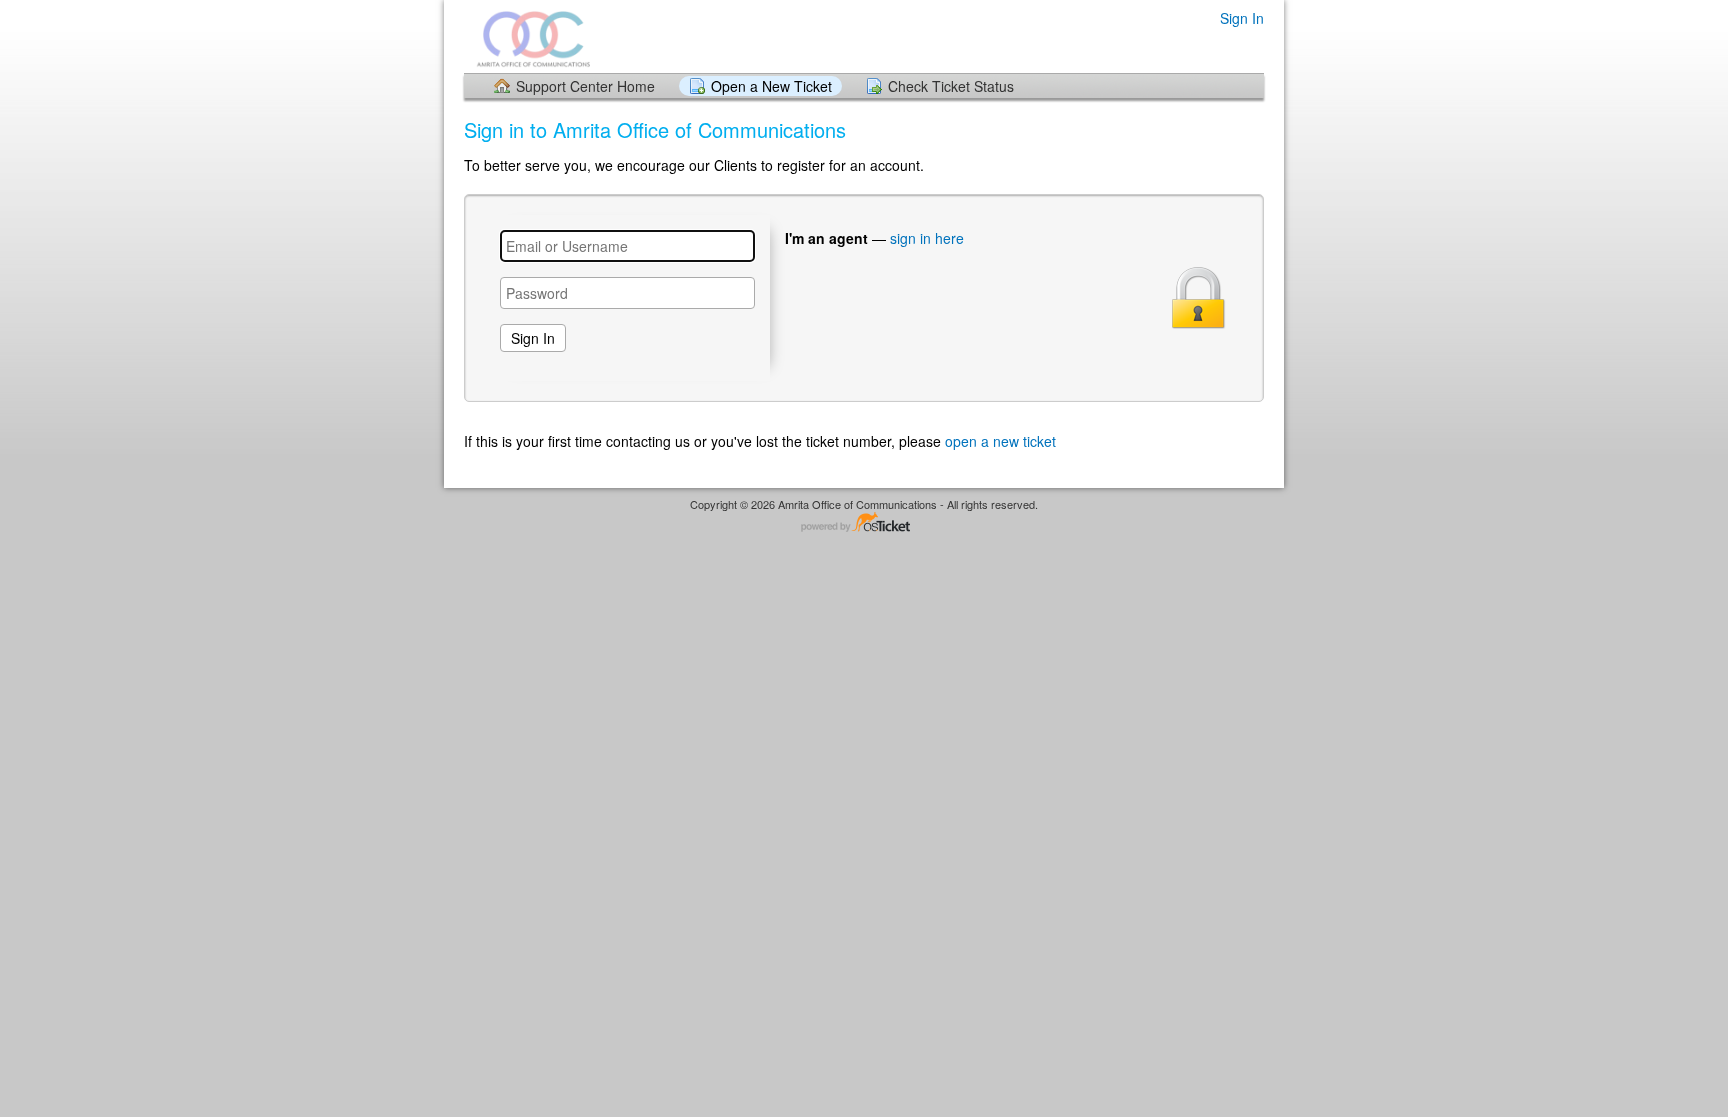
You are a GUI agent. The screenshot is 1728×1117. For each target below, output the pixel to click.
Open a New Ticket (771, 86)
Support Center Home (585, 86)
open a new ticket (1000, 441)
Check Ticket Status (951, 86)
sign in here (927, 238)
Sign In (1242, 18)
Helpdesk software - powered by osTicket (864, 523)
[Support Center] (533, 35)
